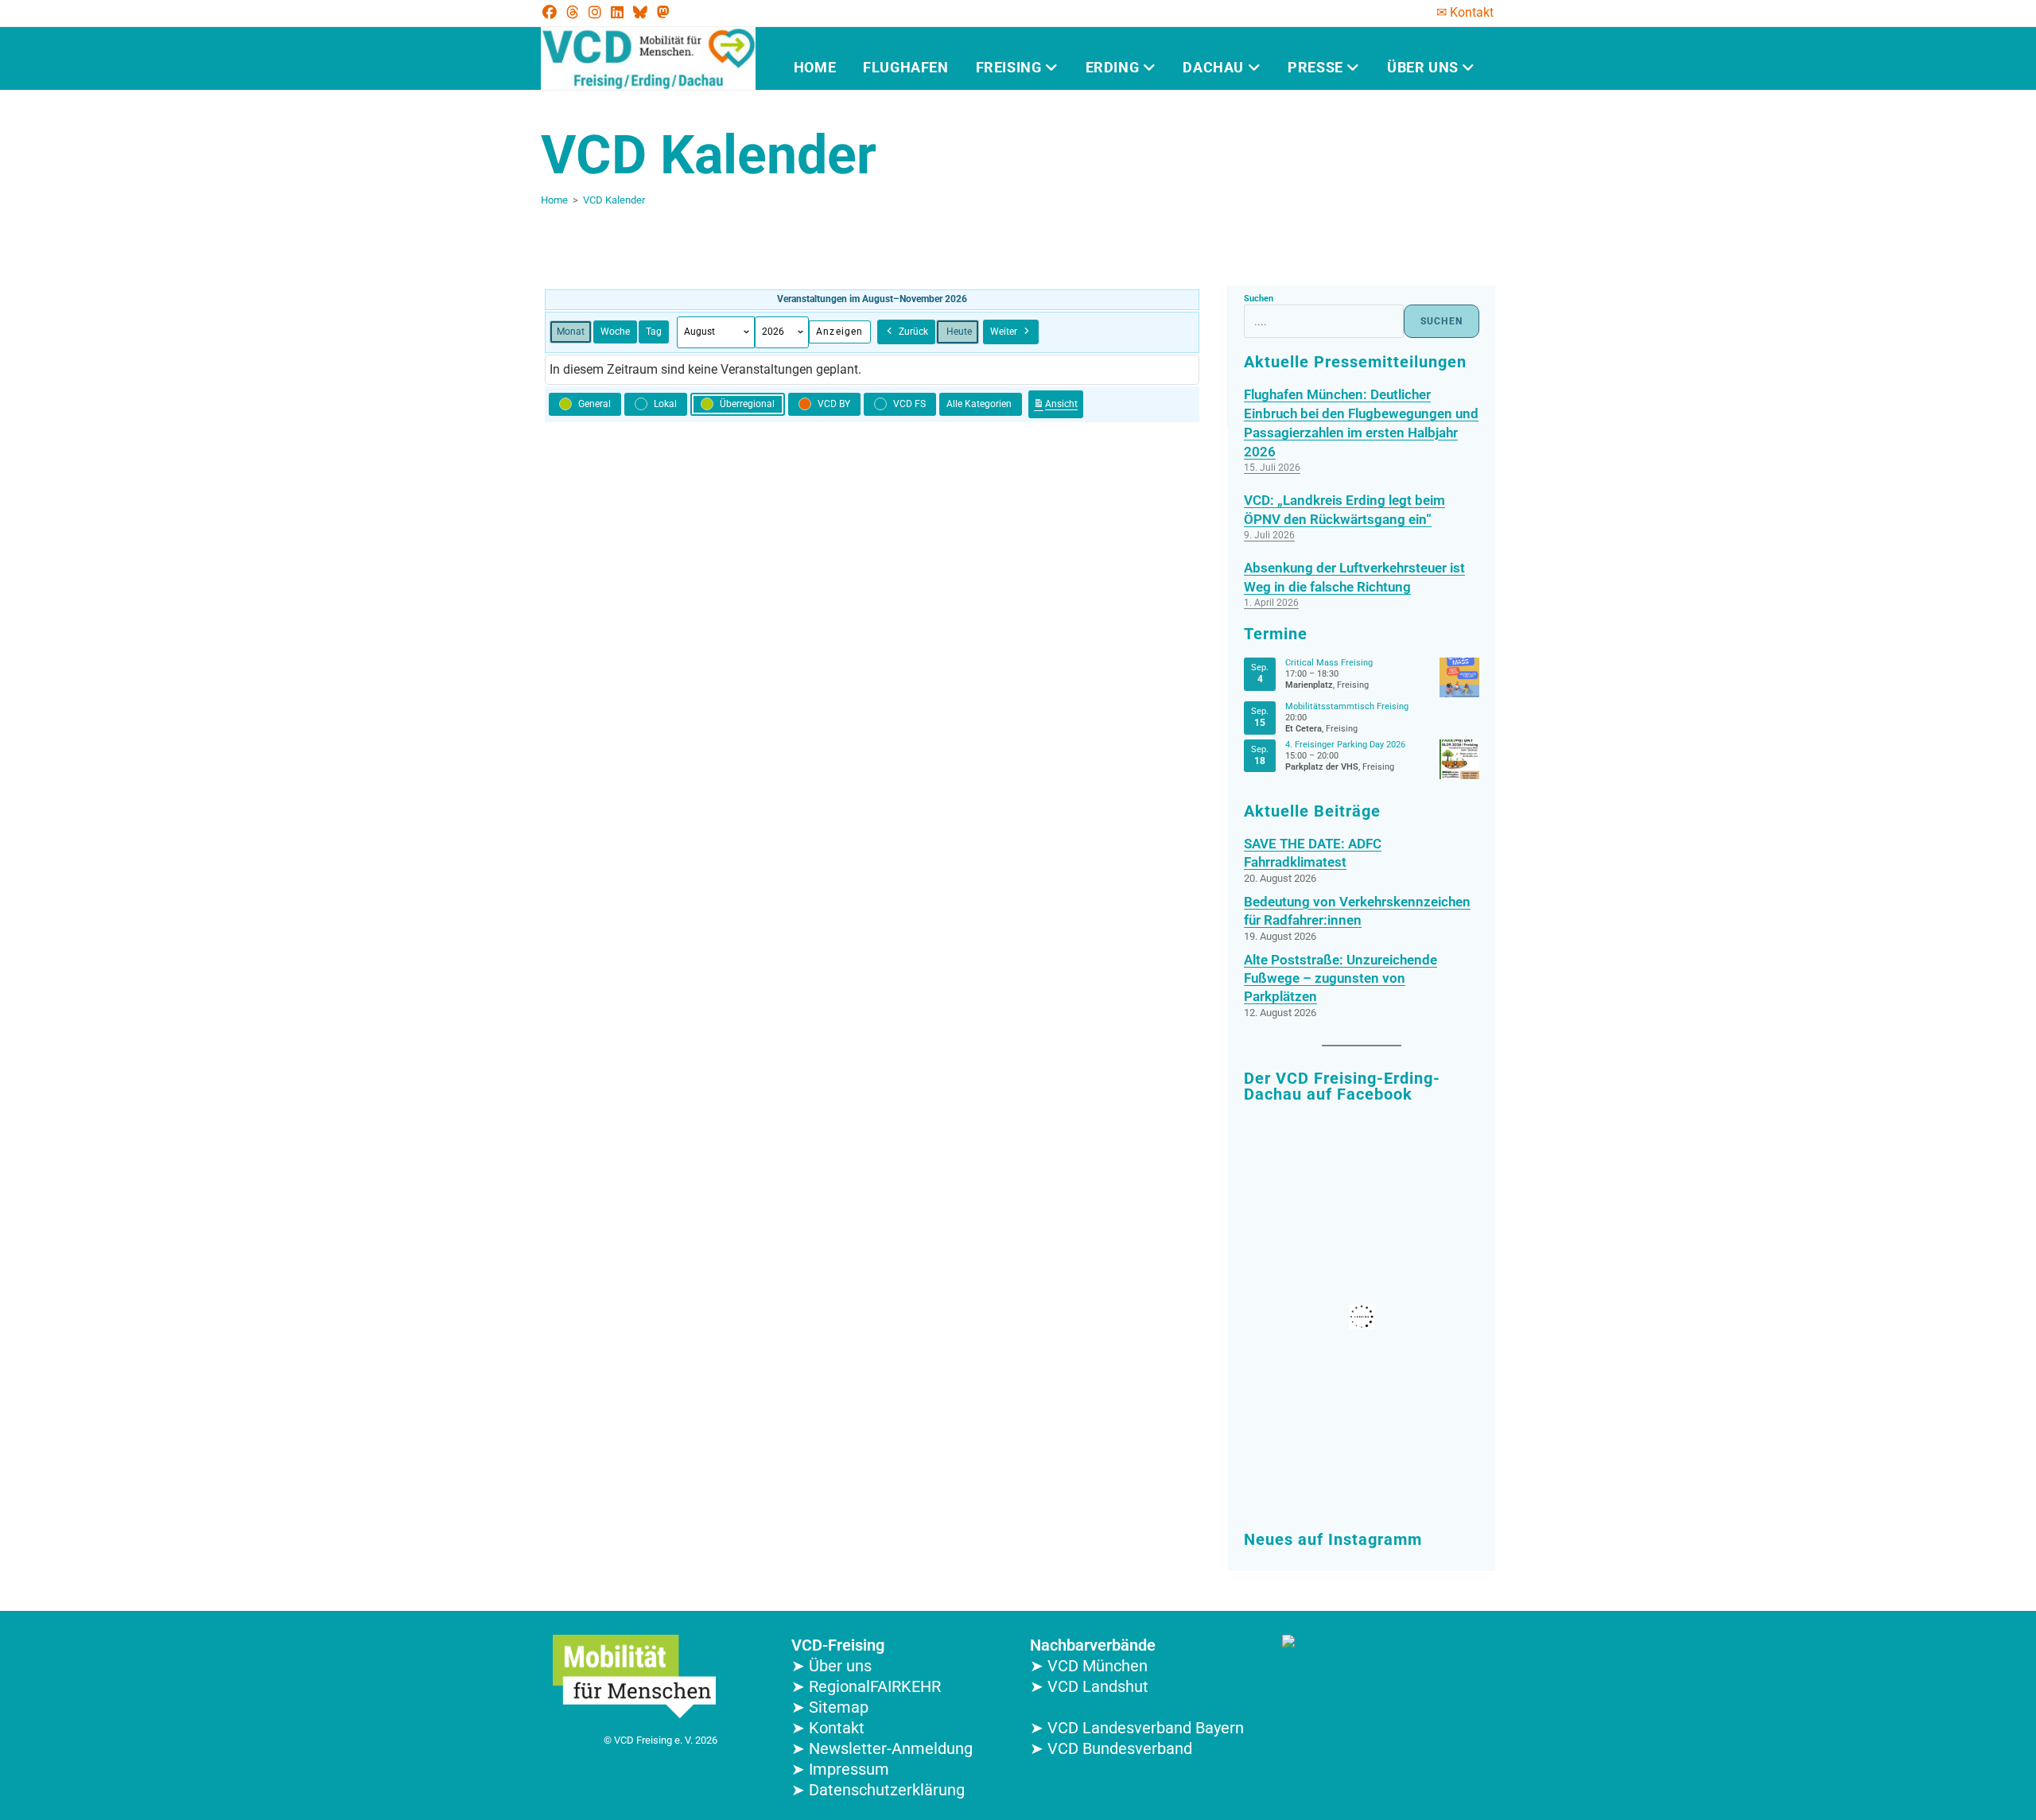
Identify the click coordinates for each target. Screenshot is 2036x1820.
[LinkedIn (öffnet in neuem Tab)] (617, 13)
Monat (571, 332)
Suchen (1259, 299)
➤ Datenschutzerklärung (878, 1790)
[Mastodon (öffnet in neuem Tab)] (663, 13)
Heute (959, 332)
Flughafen (905, 67)
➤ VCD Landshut (1089, 1686)
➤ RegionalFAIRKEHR (866, 1686)
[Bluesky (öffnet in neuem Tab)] (640, 13)
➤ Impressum (840, 1769)
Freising (1010, 67)
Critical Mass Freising (1329, 663)
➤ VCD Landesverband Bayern (1137, 1728)
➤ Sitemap (830, 1707)
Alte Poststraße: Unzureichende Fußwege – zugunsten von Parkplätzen (1340, 978)
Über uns (1424, 67)
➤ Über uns (831, 1666)
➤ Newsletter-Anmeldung (882, 1748)
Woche (615, 332)
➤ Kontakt (828, 1728)
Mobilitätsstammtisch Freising (1347, 706)
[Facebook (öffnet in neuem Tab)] (552, 13)
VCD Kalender (614, 200)
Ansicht (1058, 407)
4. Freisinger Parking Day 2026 (1345, 745)
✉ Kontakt (1465, 12)
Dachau (1215, 67)
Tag (654, 332)
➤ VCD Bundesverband (1111, 1748)
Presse (1317, 67)
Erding (1114, 67)
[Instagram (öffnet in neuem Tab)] (595, 13)
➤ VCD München (1089, 1666)
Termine (1276, 634)
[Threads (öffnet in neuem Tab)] (573, 13)
